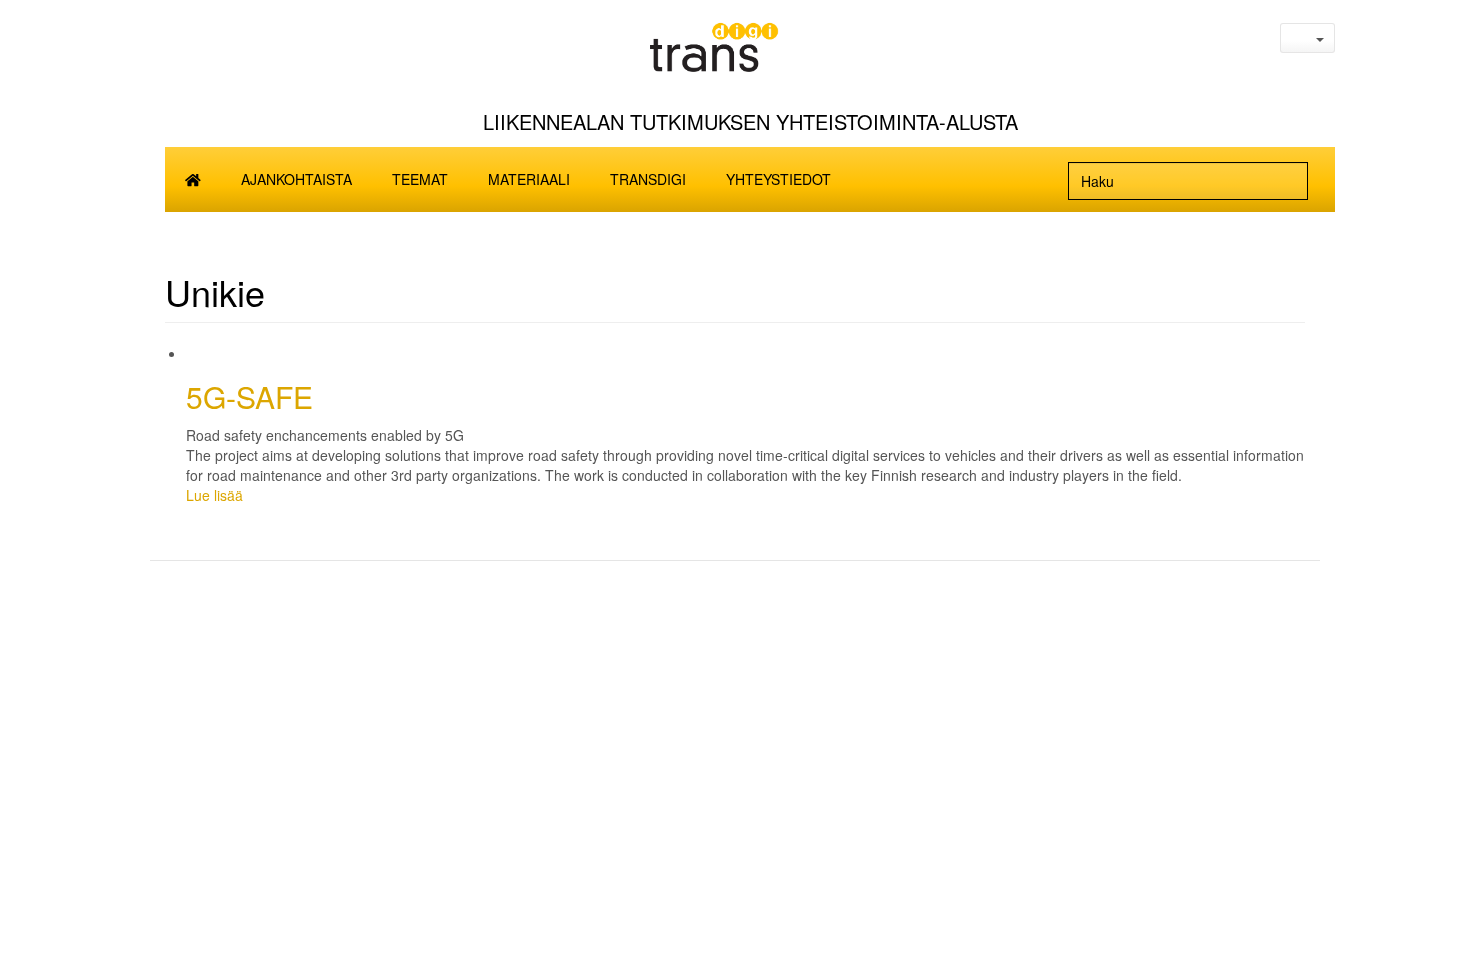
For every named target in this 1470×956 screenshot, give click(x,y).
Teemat (420, 179)
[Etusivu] (750, 53)
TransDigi (648, 179)
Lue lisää (214, 495)
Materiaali (529, 179)
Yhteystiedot (778, 179)
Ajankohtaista (296, 179)
